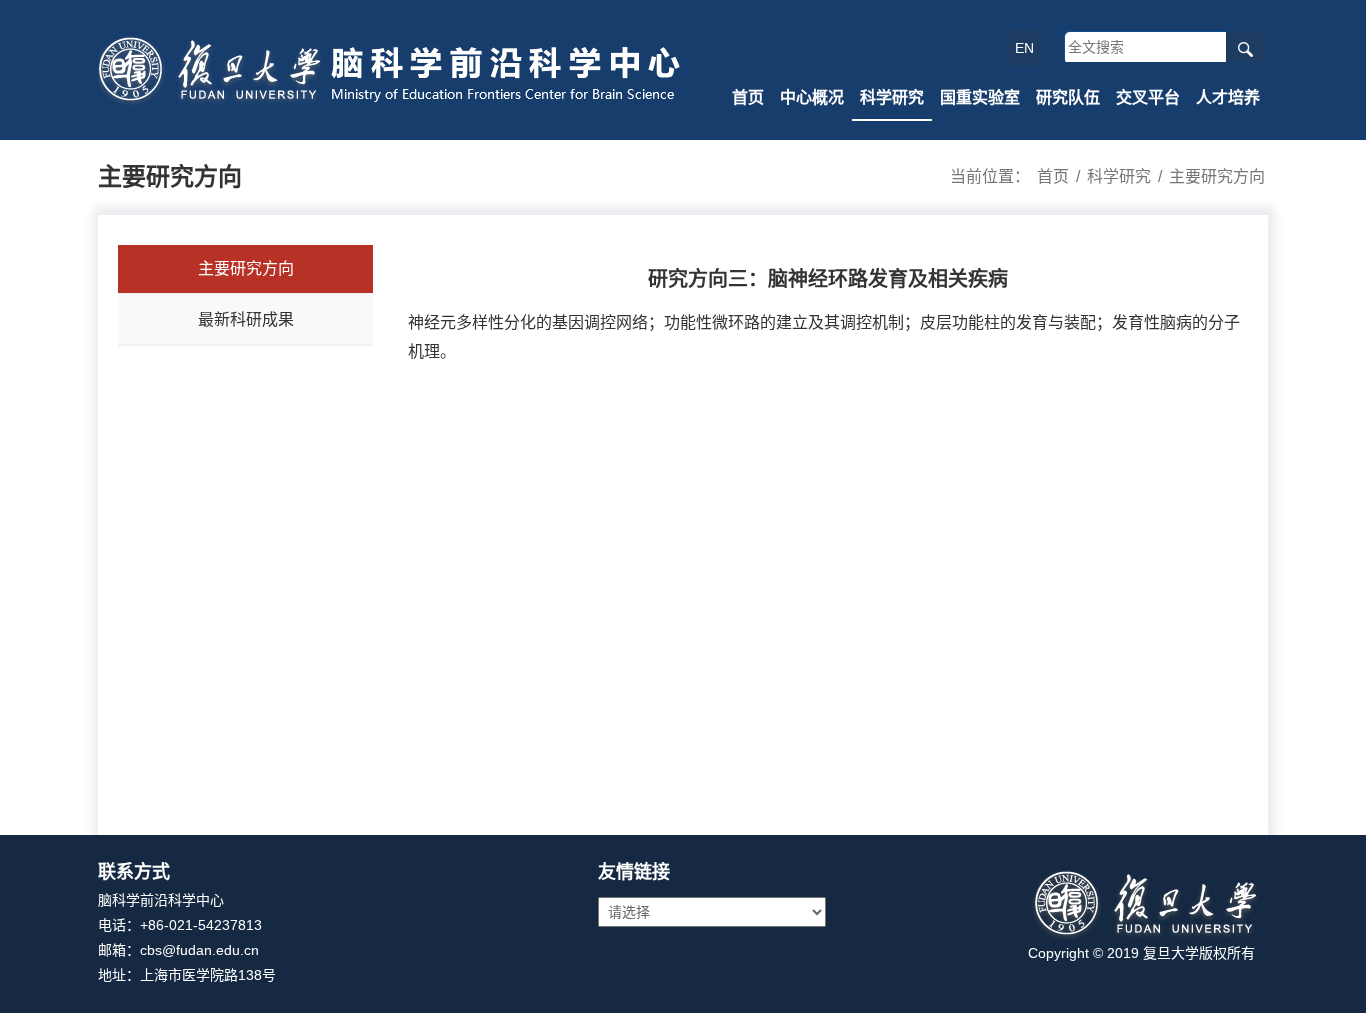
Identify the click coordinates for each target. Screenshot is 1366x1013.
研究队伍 (1068, 97)
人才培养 (1228, 97)
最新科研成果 (246, 319)
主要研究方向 (1217, 176)
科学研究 (892, 97)
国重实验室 (980, 97)
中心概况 (812, 97)
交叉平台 (1148, 97)
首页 (748, 97)
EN (1024, 48)
